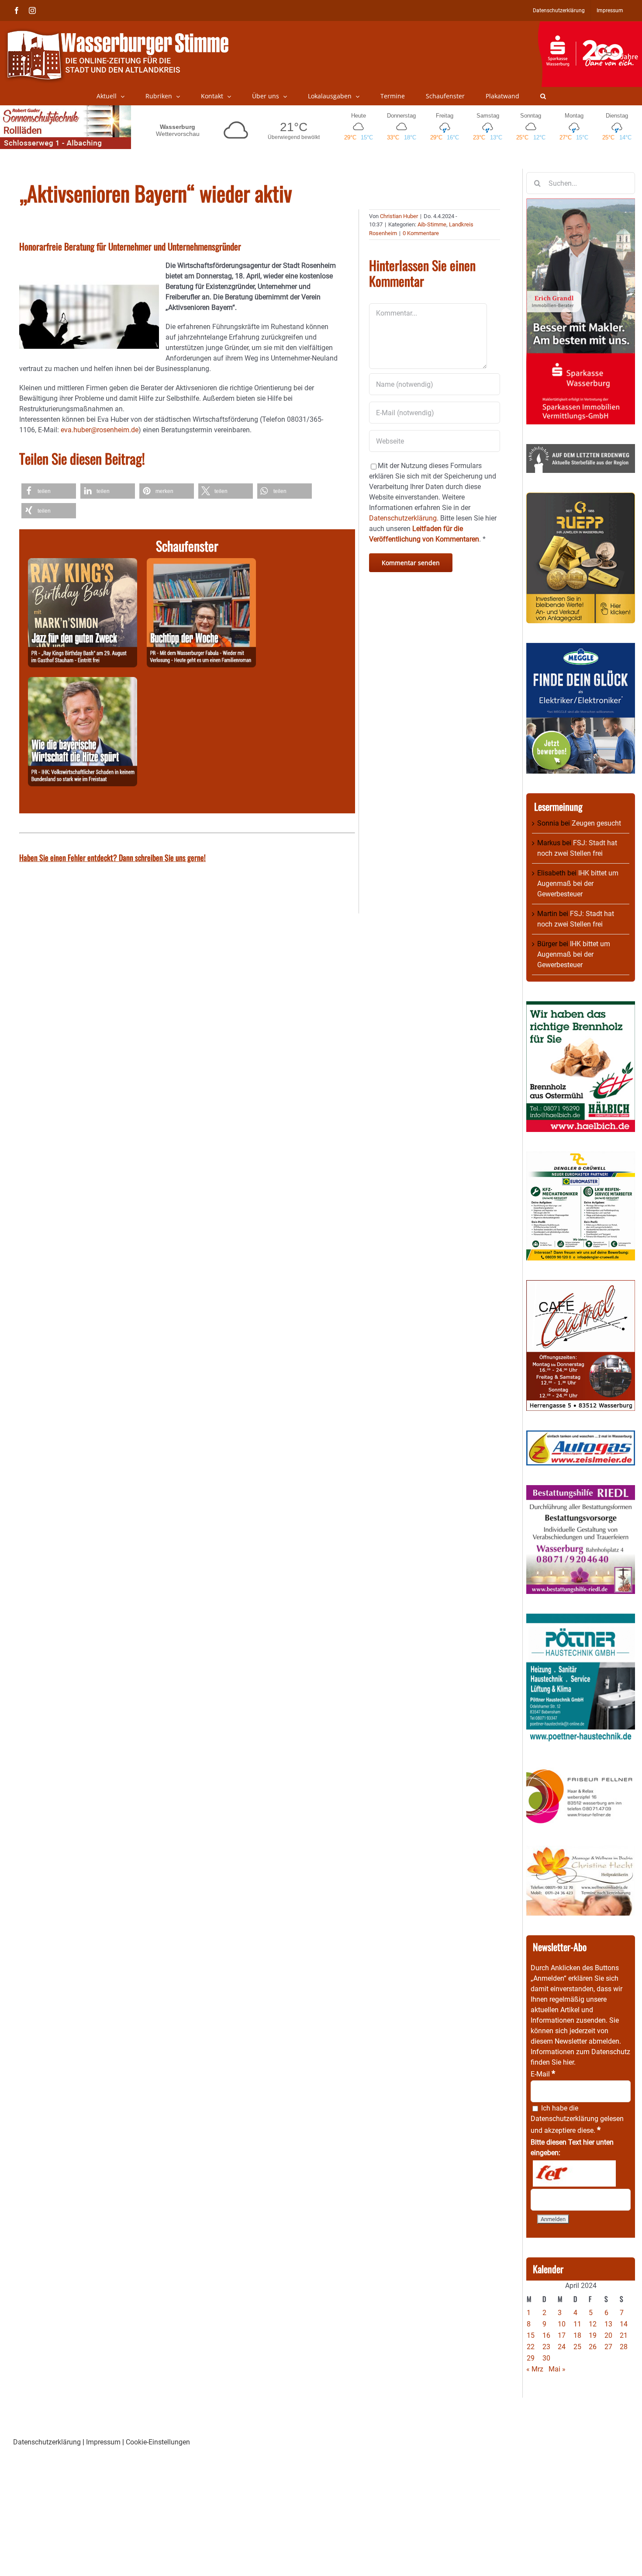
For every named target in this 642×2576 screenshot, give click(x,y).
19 (593, 2335)
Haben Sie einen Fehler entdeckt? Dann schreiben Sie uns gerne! (112, 858)
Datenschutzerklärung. (404, 518)
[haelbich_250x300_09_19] (581, 1006)
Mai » (557, 2369)
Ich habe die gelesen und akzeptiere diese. (577, 2119)
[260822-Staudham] (83, 563)
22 (531, 2347)
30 (546, 2358)
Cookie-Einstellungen (158, 2442)
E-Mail (543, 2074)
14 (624, 2324)
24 (562, 2347)
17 (562, 2335)
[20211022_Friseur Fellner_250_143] (581, 1769)
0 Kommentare (421, 233)
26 (593, 2347)
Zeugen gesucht (596, 823)
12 (593, 2324)
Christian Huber (399, 216)
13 (608, 2324)
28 (624, 2347)
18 (577, 2335)
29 (531, 2358)
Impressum (103, 2442)
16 (546, 2335)
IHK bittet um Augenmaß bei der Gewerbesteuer (578, 884)
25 (577, 2347)
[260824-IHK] (83, 682)
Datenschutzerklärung (564, 2119)
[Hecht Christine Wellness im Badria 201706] (581, 1851)
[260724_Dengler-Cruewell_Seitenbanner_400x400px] (581, 1157)
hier (568, 2062)
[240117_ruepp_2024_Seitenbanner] (581, 498)
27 (608, 2347)
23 (546, 2347)
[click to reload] (574, 2173)
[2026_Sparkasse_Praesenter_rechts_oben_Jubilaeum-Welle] (590, 26)
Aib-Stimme (432, 224)
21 (624, 2335)
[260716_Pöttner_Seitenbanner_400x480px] (581, 1619)
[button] (543, 96)
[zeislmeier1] (581, 1436)
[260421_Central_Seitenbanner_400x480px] (581, 1285)
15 (531, 2335)
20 (608, 2335)
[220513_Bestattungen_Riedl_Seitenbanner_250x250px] (581, 1490)
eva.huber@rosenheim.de (100, 430)
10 (562, 2324)
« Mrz (535, 2369)
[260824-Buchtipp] (201, 563)
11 (577, 2324)
